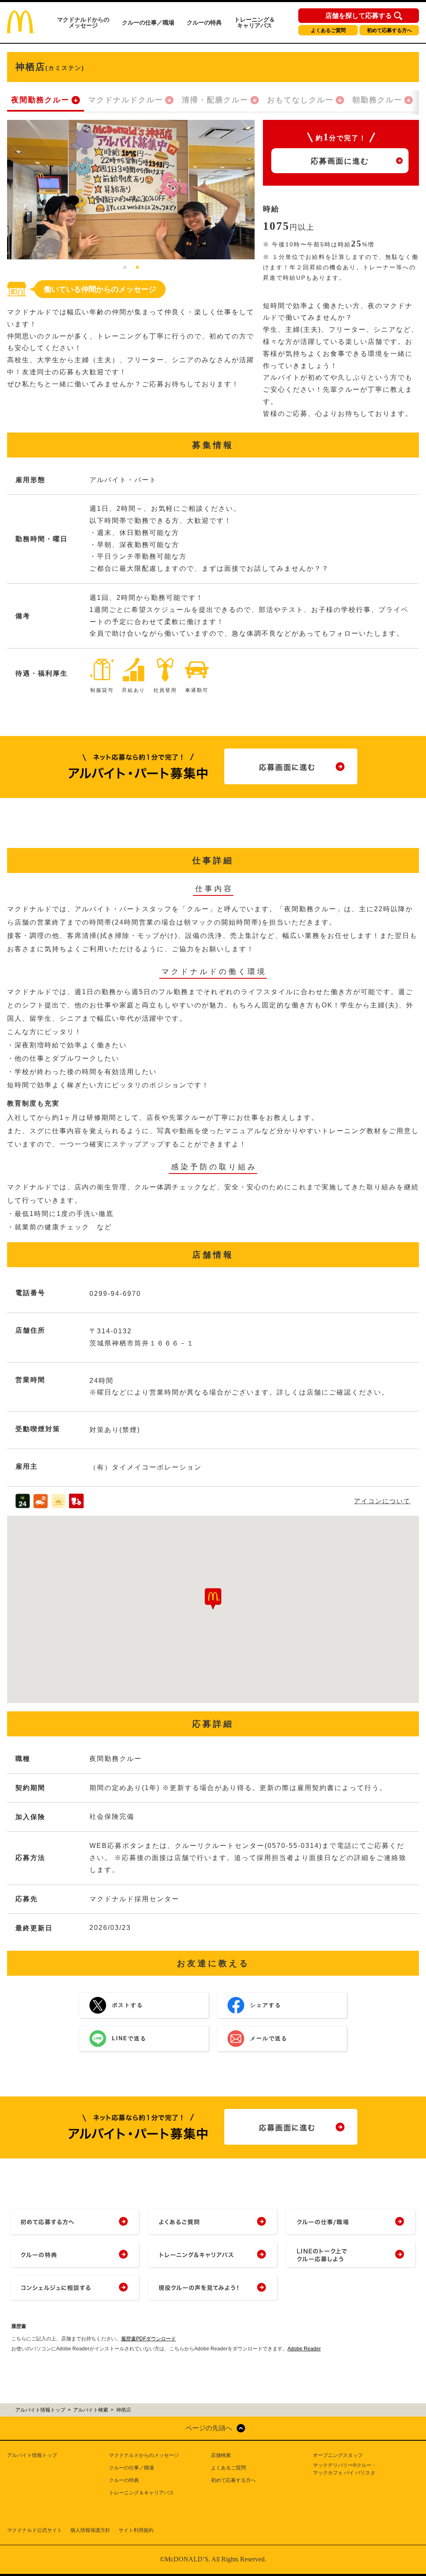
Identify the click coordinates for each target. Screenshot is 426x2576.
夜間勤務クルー (40, 100)
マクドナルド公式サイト (35, 2530)
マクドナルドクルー (126, 100)
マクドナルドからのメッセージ (83, 22)
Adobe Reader (304, 2349)
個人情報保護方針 (90, 2530)
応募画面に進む (340, 161)
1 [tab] (125, 268)
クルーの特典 (204, 22)
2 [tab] (137, 268)
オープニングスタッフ (338, 2455)
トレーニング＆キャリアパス (255, 22)
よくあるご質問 (328, 30)
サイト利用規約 (136, 2530)
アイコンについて (382, 1501)
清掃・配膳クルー (215, 100)
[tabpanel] (131, 190)
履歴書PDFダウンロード (149, 2339)
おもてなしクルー (300, 100)
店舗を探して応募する (359, 16)
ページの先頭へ (209, 2428)
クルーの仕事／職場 (148, 22)
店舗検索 (221, 2455)
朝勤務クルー (377, 100)
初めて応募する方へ (389, 30)
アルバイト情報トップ (32, 2455)
